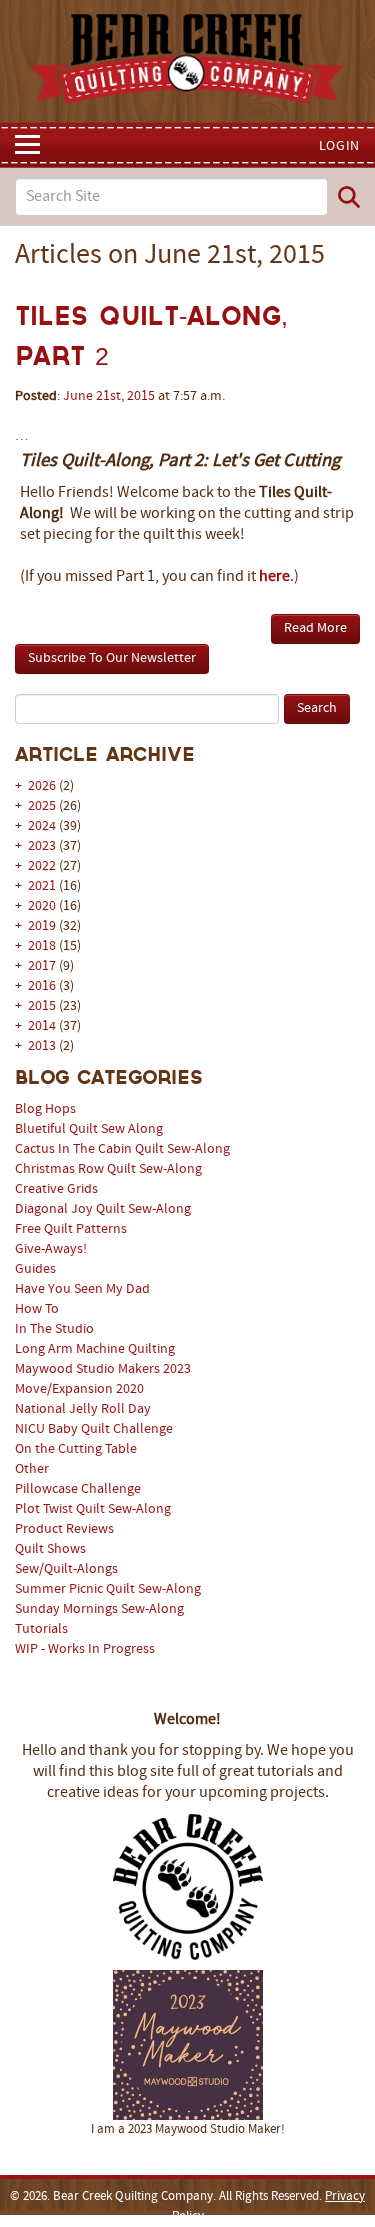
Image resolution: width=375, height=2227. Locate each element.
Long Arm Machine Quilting (95, 1349)
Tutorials (41, 1629)
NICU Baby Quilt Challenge (94, 1429)
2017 (42, 966)
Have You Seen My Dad (82, 1289)
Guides (35, 1269)
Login (340, 146)
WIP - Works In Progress (85, 1649)
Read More (315, 628)
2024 (42, 826)
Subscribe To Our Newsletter (112, 658)
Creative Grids (56, 1189)
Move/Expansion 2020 (79, 1389)
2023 (42, 846)
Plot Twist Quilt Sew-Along (93, 1509)
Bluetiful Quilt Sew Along (89, 1129)
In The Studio (54, 1329)
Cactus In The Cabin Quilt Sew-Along (122, 1149)
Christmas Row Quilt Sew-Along (108, 1169)
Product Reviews (64, 1529)
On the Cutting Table (76, 1449)
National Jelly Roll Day (83, 1409)
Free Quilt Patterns (71, 1229)
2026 (42, 786)
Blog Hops (45, 1109)
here (274, 577)
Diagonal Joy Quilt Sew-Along (103, 1209)
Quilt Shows (50, 1549)
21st (108, 396)
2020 (42, 906)
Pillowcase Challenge (78, 1489)
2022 (42, 866)
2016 (42, 986)
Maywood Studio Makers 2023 (103, 1369)
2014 (42, 1026)
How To (37, 1309)
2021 (42, 886)
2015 (42, 1006)
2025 (42, 806)
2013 (42, 1046)
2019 (42, 926)
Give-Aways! (51, 1249)
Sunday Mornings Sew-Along (99, 1609)
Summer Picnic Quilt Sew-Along (108, 1589)
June (78, 396)
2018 (42, 946)
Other (32, 1469)
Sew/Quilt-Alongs (66, 1569)
